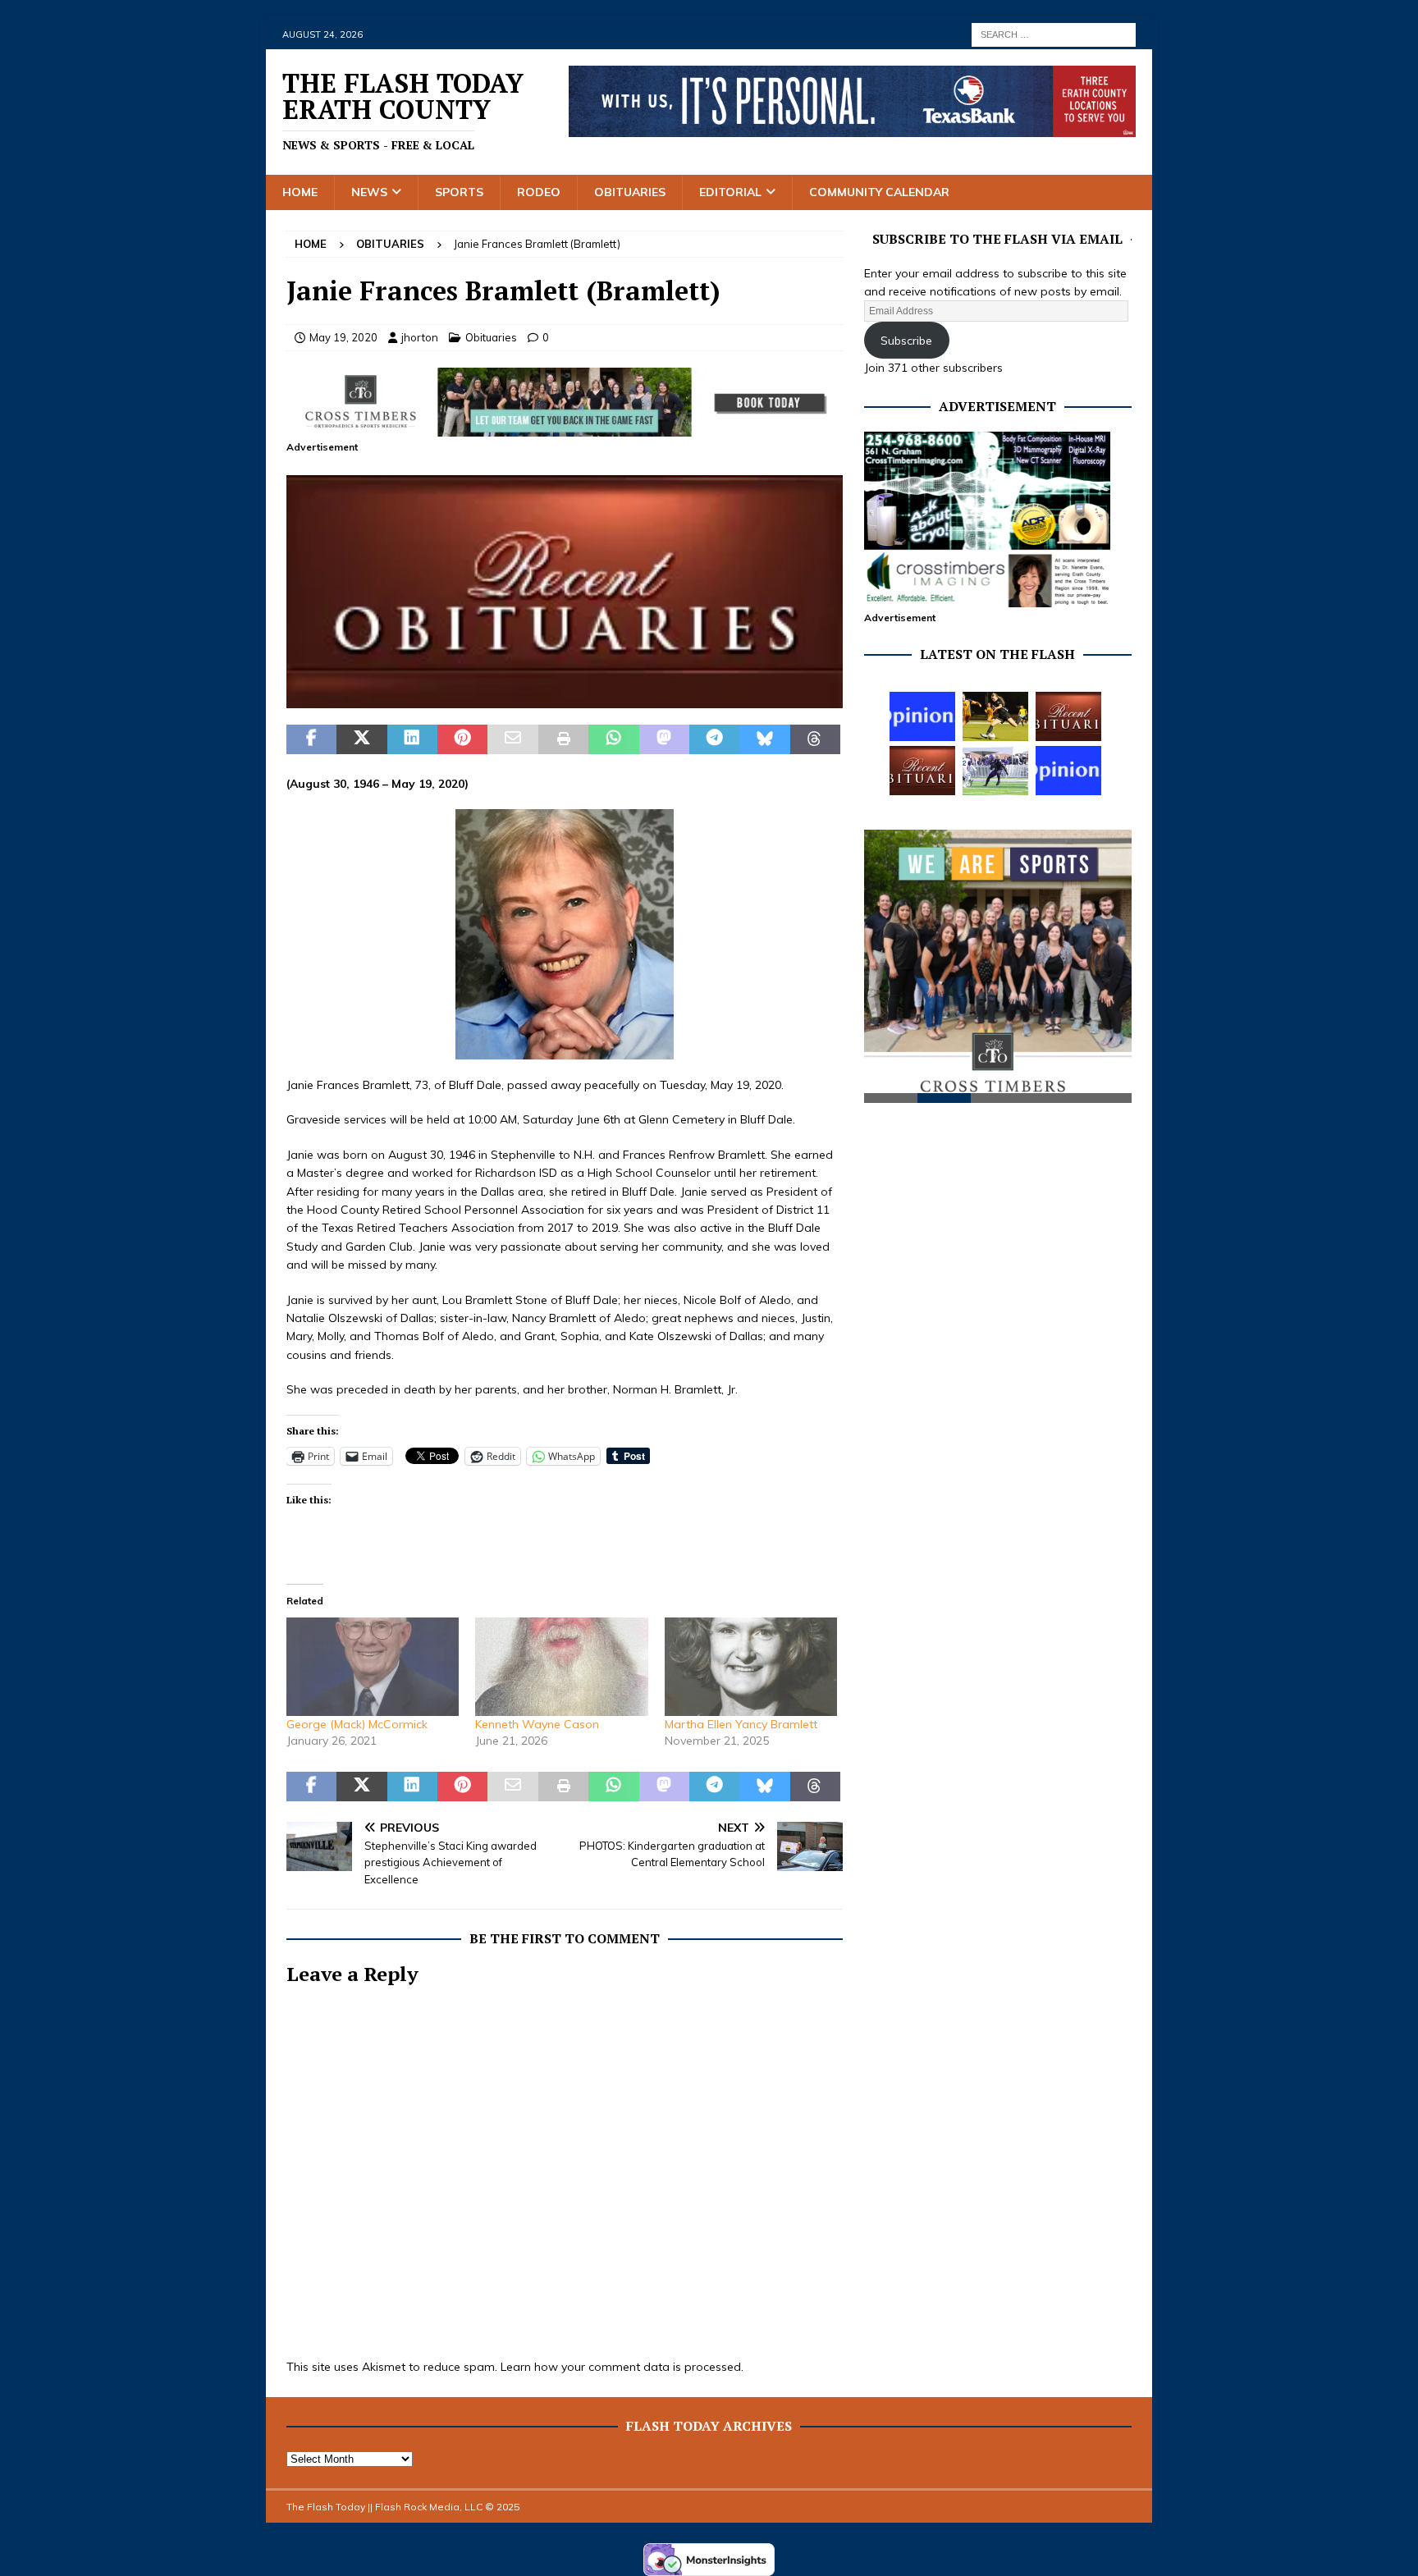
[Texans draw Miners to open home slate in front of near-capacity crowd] (995, 716)
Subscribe (906, 341)
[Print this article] (563, 739)
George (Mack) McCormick (357, 1724)
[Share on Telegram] (714, 739)
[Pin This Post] (462, 739)
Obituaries (630, 192)
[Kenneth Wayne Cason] (561, 1667)
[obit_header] (565, 699)
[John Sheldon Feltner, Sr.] (922, 771)
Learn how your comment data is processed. (622, 2367)
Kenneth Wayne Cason (537, 1724)
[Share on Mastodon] (664, 739)
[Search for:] (1054, 34)
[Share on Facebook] (311, 739)
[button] (565, 592)
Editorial (730, 192)
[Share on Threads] (815, 739)
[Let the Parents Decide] (922, 716)
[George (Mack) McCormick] (373, 1667)
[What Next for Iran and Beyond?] (1068, 771)
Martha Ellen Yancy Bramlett (741, 1724)
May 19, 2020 (343, 337)
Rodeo (539, 192)
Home (300, 192)
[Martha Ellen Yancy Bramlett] (751, 1667)
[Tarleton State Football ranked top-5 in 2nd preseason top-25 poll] (995, 771)
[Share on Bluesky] (764, 739)
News (369, 192)
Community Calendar (879, 192)
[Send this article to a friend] (512, 739)
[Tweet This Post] (361, 739)
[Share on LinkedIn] (412, 739)
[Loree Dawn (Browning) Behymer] (1068, 716)
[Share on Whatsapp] (613, 739)
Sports (459, 192)
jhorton (420, 337)
